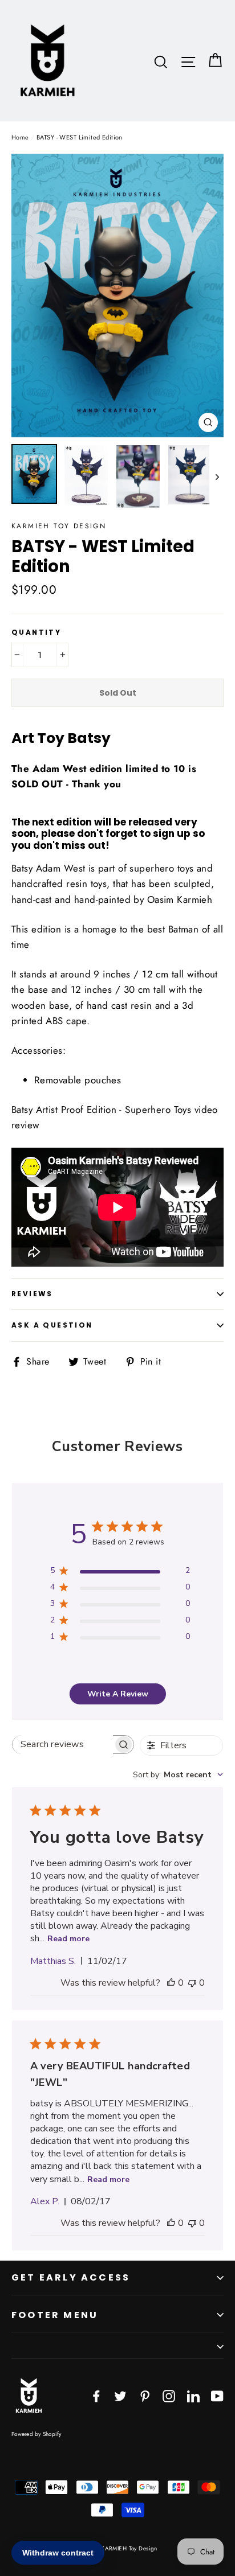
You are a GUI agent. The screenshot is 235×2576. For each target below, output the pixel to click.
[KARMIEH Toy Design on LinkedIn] (193, 2395)
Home (20, 137)
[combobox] (178, 1775)
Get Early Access (71, 2277)
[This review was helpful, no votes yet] (171, 1983)
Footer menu (55, 2315)
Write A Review (118, 1694)
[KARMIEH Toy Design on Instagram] (169, 2395)
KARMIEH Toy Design (59, 526)
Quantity (36, 632)
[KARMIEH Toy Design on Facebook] (96, 2395)
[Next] (216, 477)
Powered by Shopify (37, 2434)
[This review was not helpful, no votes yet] (192, 1983)
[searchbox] (63, 1745)
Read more (68, 1939)
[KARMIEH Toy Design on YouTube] (217, 2395)
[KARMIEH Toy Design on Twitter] (120, 2395)
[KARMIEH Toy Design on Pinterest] (145, 2395)
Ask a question (52, 1325)
